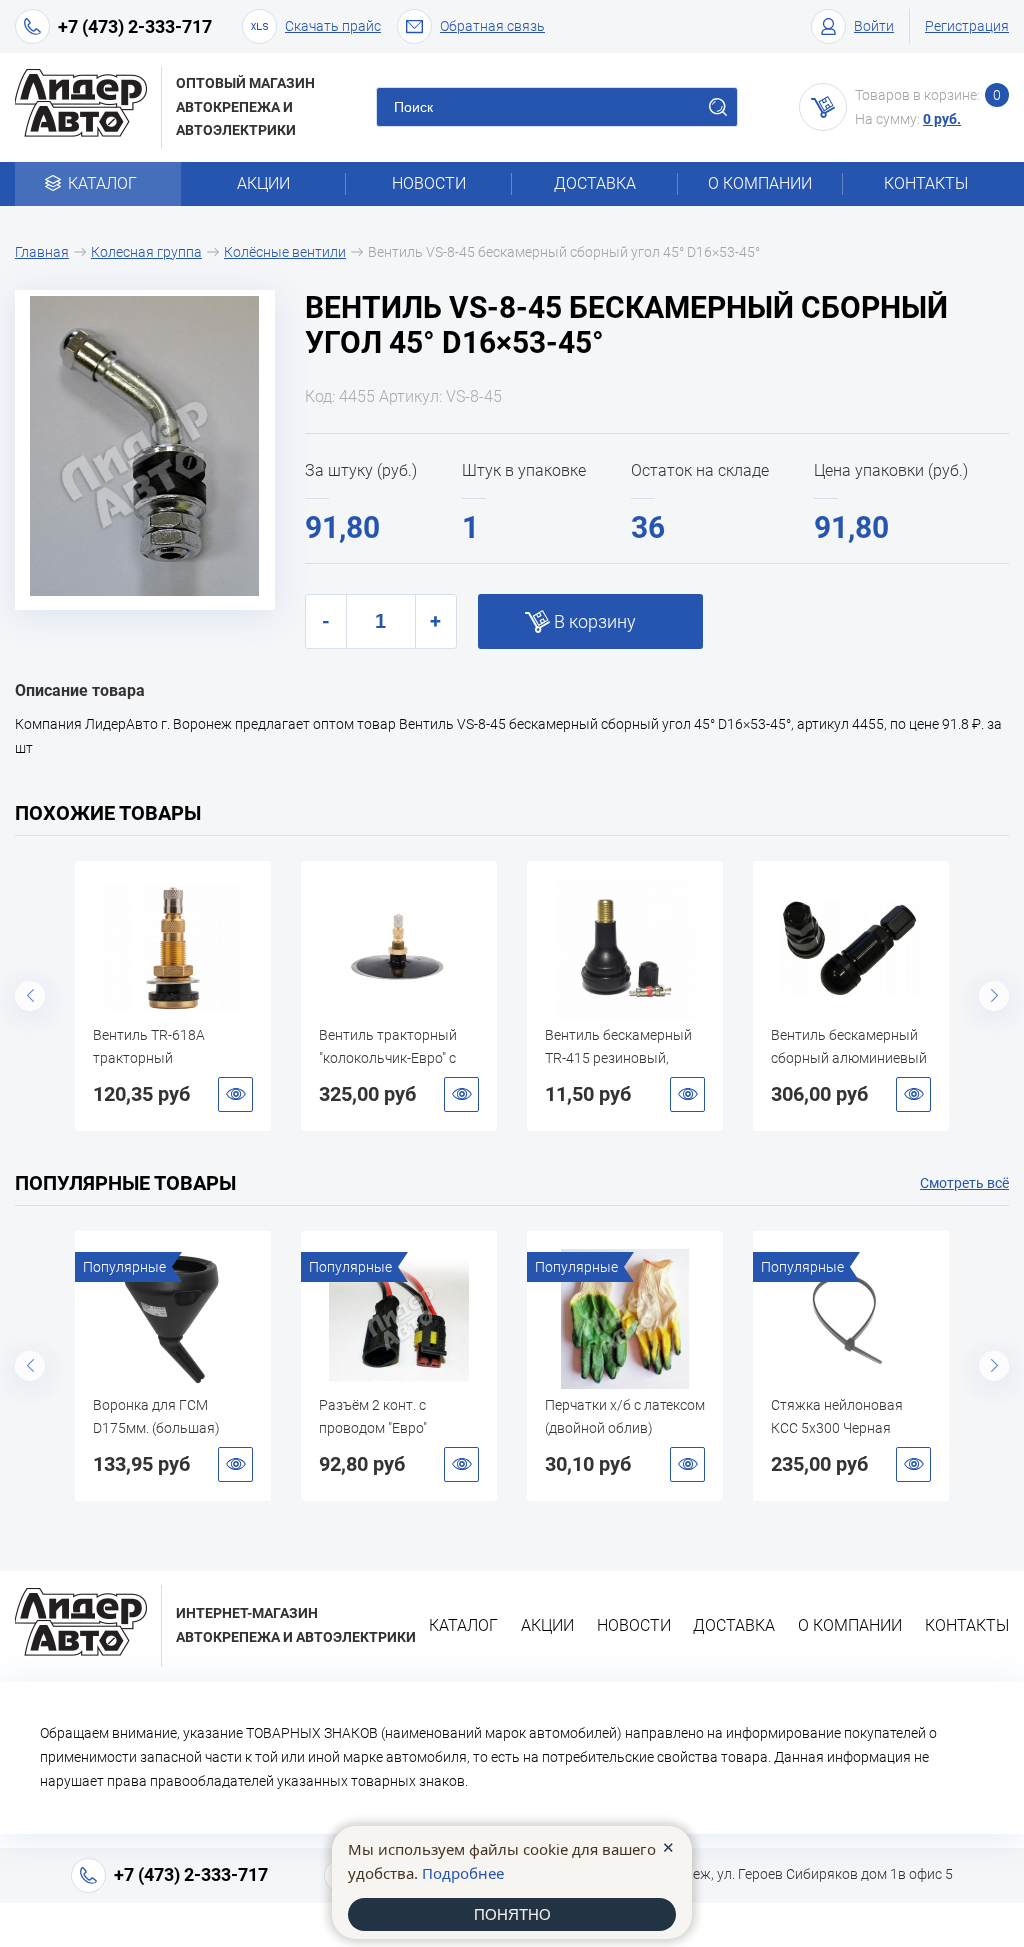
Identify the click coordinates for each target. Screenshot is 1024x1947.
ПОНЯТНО (512, 1914)
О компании (760, 183)
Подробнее (463, 1873)
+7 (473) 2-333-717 (135, 26)
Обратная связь (492, 26)
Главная (42, 252)
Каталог (102, 183)
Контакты (926, 183)
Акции (263, 183)
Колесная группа (146, 252)
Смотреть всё (964, 1183)
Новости (429, 183)
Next (994, 996)
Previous (30, 996)
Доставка (595, 183)
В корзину (595, 621)
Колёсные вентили (285, 252)
